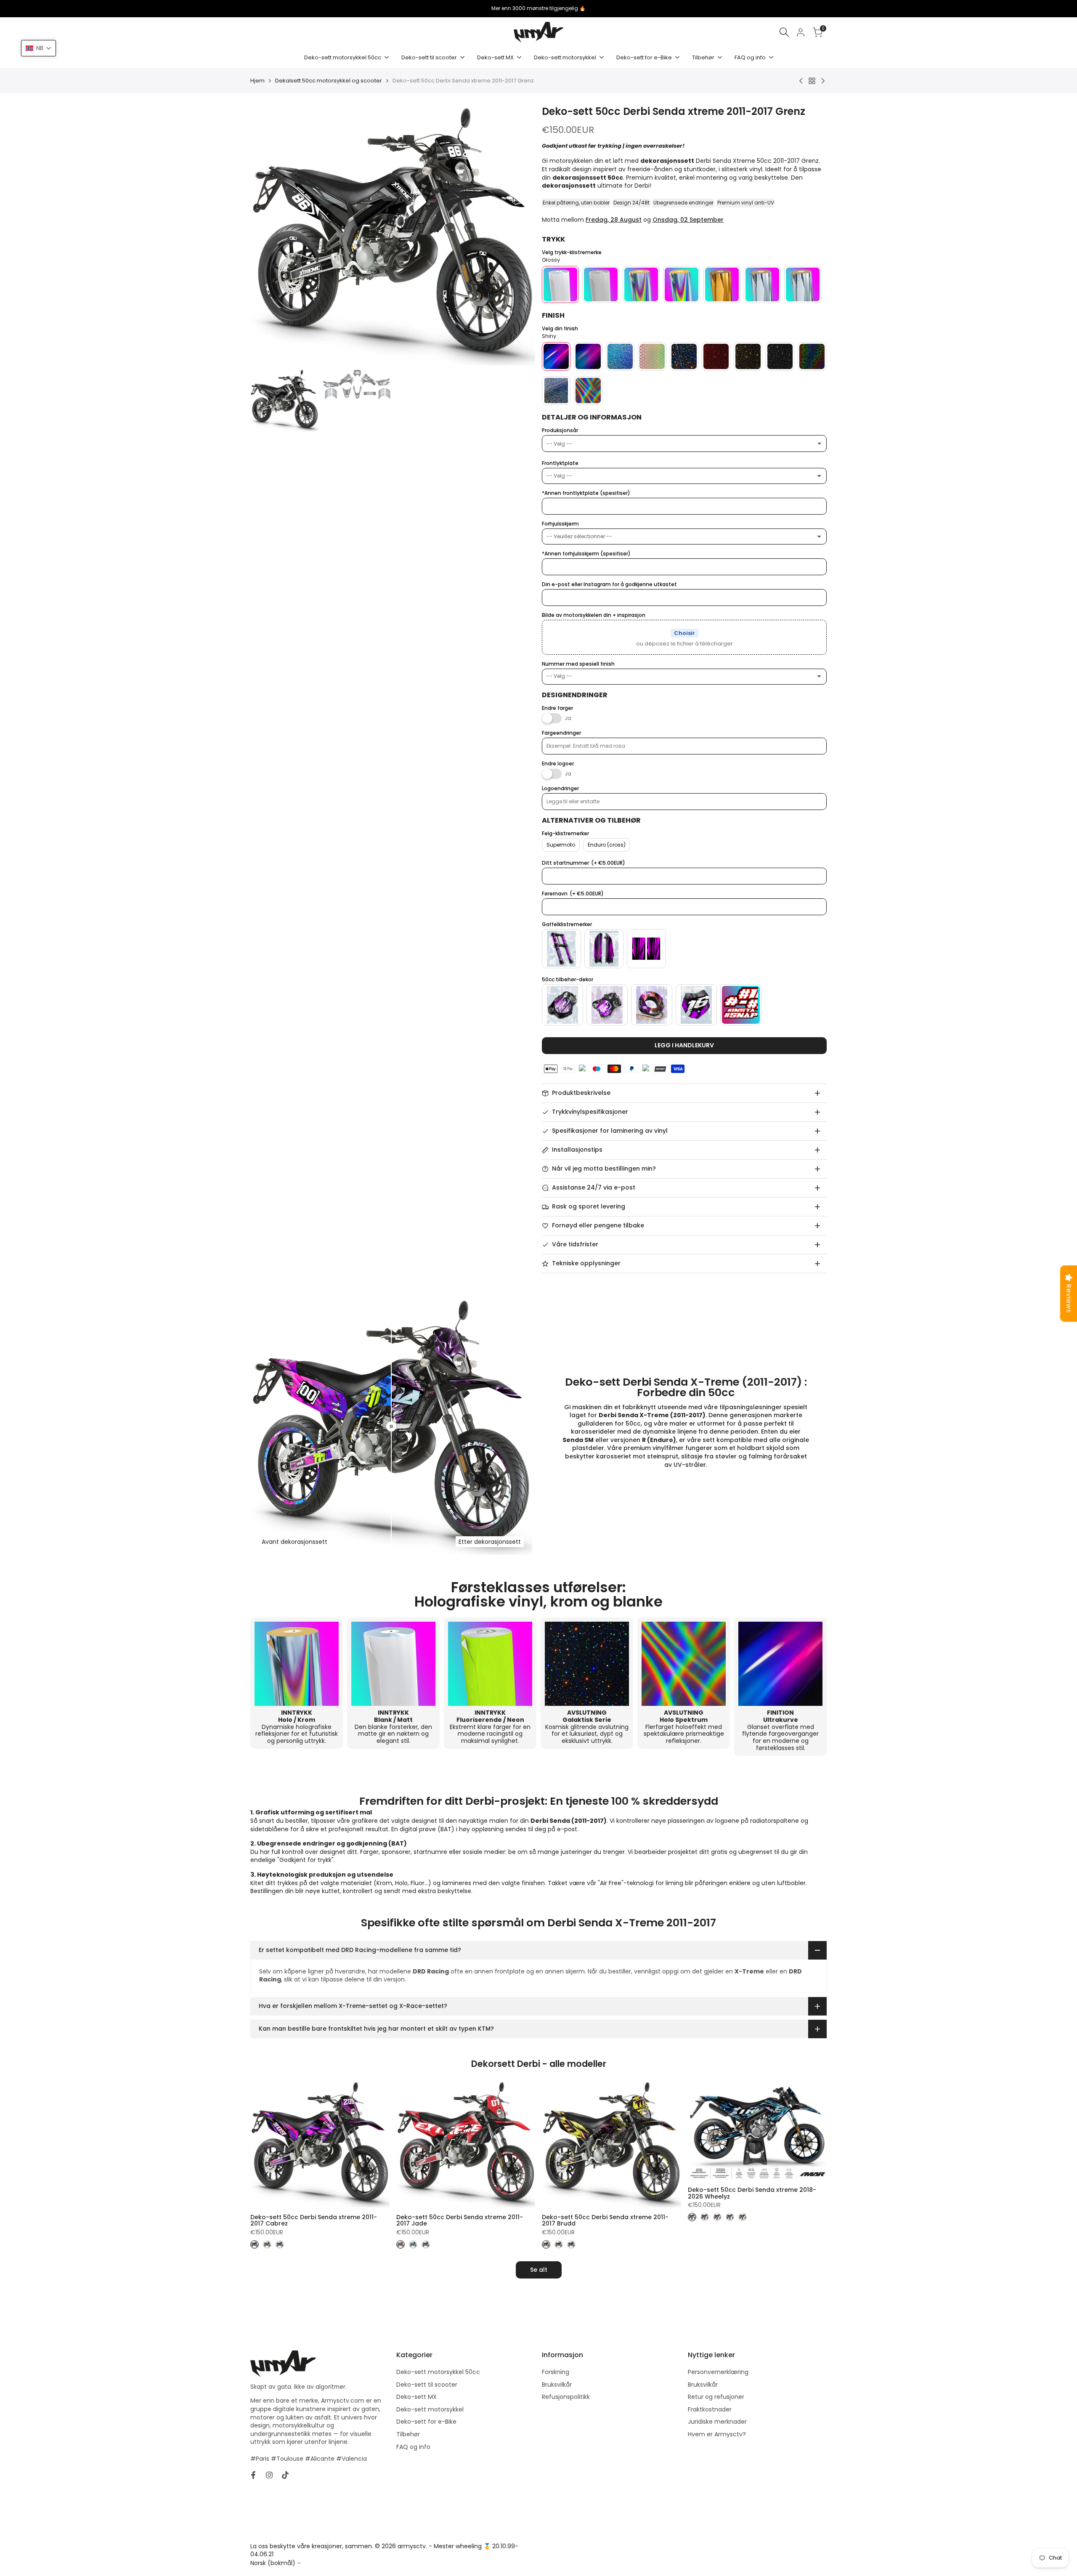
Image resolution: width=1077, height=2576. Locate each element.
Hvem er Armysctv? (717, 2434)
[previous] (267, 236)
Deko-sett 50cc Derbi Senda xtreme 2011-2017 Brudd (605, 2221)
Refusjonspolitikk (566, 2397)
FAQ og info (413, 2447)
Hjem (257, 81)
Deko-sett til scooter (427, 2385)
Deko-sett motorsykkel (430, 2409)
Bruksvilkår (557, 2385)
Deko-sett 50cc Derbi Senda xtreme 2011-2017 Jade (460, 2221)
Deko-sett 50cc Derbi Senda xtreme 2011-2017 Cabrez (314, 2221)
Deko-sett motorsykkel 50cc (438, 2372)
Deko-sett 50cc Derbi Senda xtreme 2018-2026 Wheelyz (752, 2193)
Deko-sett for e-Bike (426, 2422)
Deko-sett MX (416, 2397)
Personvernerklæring (718, 2372)
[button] (38, 48)
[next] (518, 236)
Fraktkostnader (710, 2409)
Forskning (556, 2372)
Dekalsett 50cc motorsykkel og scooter (329, 81)
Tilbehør (408, 2434)
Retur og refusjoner (716, 2397)
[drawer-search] (784, 32)
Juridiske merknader (717, 2422)
